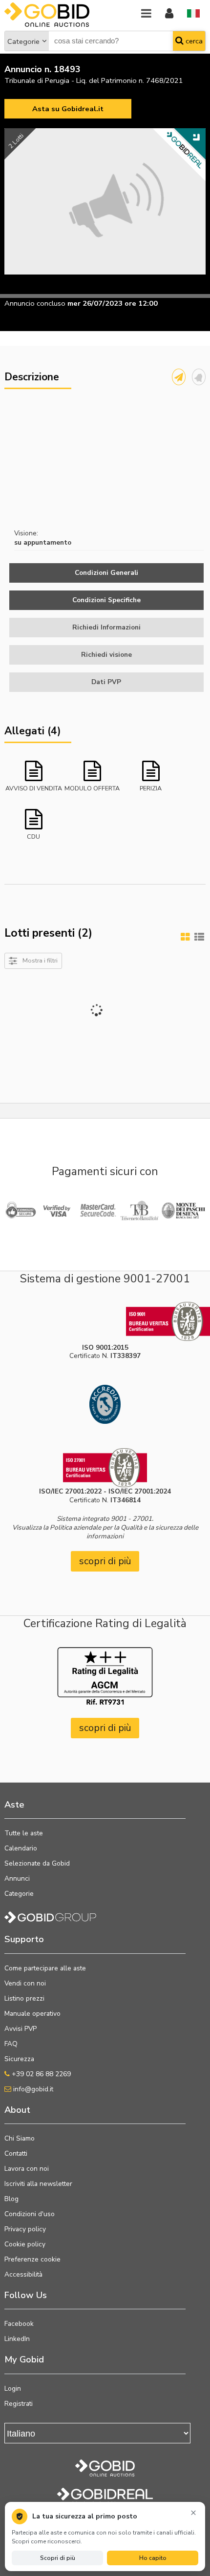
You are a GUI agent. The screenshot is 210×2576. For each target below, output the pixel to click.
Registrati (19, 2404)
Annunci (17, 1878)
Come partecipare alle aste (45, 1968)
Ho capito (153, 2558)
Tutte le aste (24, 1833)
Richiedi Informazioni (106, 627)
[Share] (179, 377)
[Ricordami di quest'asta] (199, 377)
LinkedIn (17, 2339)
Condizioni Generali (106, 573)
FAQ (11, 2044)
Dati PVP (106, 682)
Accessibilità (23, 2274)
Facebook (19, 2324)
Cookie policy (25, 2244)
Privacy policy (25, 2229)
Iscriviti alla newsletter (38, 2184)
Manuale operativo (32, 2014)
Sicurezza (19, 2059)
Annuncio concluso (35, 303)
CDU (33, 836)
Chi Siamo (20, 2138)
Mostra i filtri (40, 960)
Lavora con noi (27, 2169)
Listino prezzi (24, 1998)
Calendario (21, 1848)
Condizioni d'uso (30, 2214)
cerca (193, 41)
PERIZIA (151, 788)
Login (13, 2389)
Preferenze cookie (32, 2259)
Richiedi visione (106, 655)
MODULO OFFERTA (92, 788)
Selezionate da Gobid (37, 1863)
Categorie (23, 41)
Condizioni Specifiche (106, 600)
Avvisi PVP (21, 2029)
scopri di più (105, 1561)
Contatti (16, 2153)
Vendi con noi (25, 1983)
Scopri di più (58, 2558)
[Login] (169, 14)
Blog (11, 2199)
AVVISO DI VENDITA (34, 788)
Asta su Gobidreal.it (68, 109)
